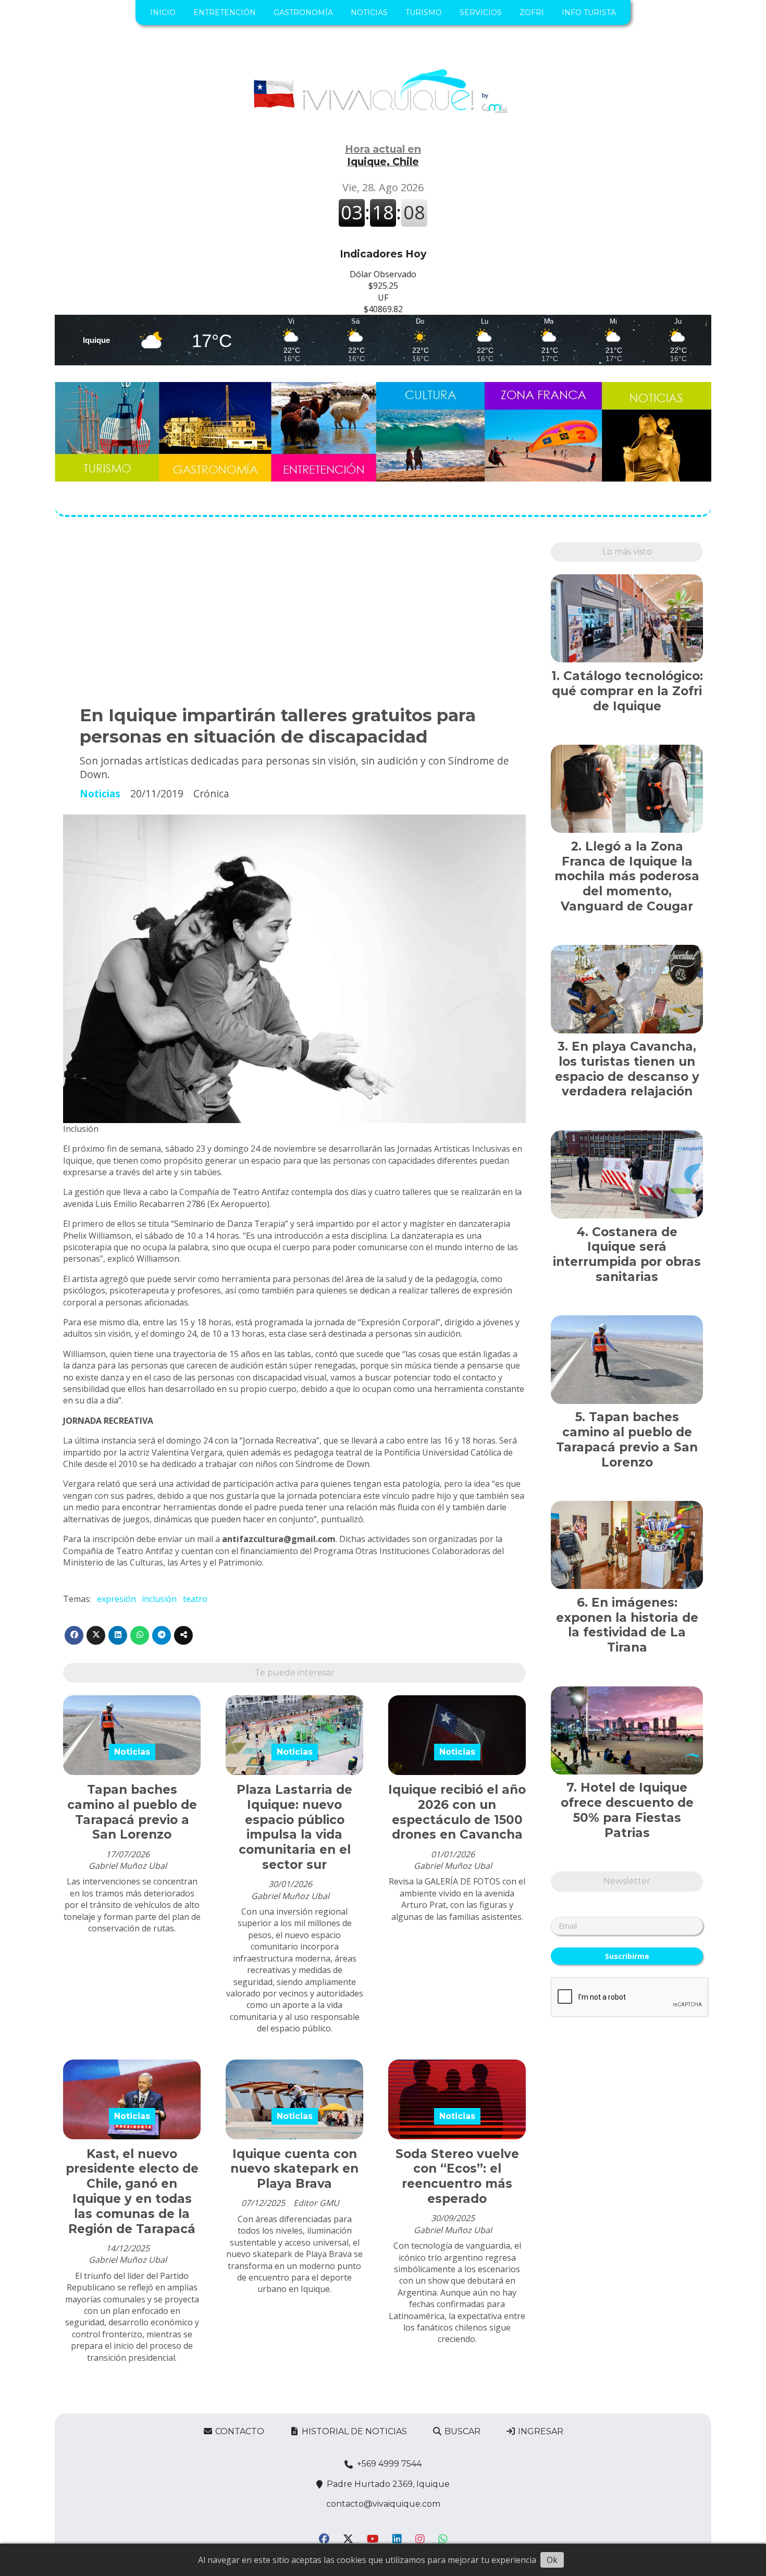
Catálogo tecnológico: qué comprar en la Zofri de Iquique (627, 691)
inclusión (159, 1599)
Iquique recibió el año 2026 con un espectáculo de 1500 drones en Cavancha (457, 1812)
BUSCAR (461, 2431)
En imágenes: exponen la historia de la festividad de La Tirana (627, 1625)
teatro (195, 1599)
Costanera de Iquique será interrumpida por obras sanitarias (627, 1254)
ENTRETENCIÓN (225, 13)
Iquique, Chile (383, 155)
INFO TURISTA (589, 13)
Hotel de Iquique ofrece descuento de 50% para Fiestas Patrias (627, 1810)
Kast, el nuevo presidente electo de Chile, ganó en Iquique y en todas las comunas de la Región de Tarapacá (132, 2191)
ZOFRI (532, 13)
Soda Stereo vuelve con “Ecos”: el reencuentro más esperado (457, 2176)
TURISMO (424, 13)
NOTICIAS (369, 13)
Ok (552, 2560)
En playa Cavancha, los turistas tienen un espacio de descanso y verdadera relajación (627, 1069)
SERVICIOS (481, 13)
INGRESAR (540, 2431)
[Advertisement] (294, 615)
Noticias (100, 793)
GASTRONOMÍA (303, 13)
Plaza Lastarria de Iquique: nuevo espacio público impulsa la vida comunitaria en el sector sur (294, 1827)
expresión (116, 1599)
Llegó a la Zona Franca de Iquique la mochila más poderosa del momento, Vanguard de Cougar (627, 876)
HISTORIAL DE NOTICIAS (353, 2431)
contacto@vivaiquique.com (383, 2504)
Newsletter (627, 1881)
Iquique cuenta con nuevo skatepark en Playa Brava (294, 2169)
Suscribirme (627, 1956)
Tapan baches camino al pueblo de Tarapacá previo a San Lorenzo (132, 1812)
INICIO (163, 13)
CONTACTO (239, 2431)
